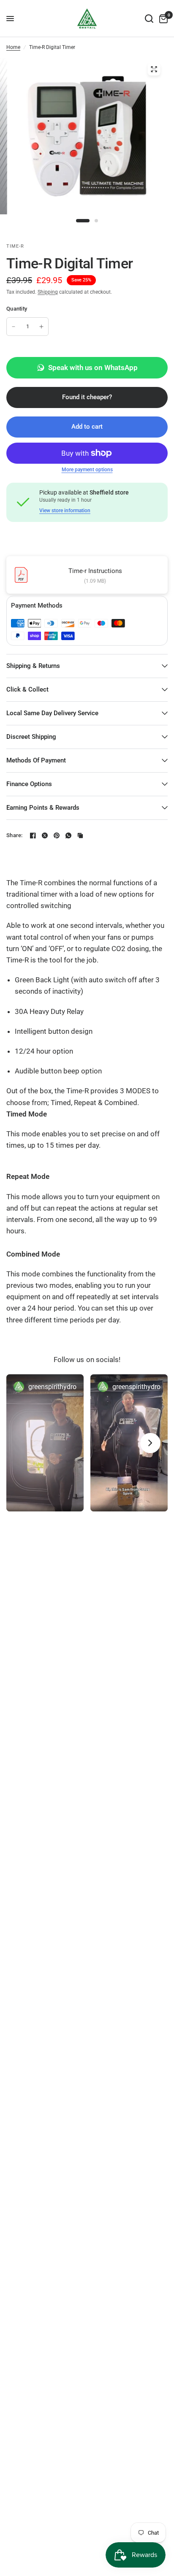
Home (13, 47)
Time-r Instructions (95, 571)
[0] (162, 19)
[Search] (149, 19)
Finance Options (29, 784)
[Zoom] (154, 69)
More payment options (87, 470)
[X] (45, 835)
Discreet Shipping (31, 737)
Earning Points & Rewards (43, 808)
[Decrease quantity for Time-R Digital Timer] (14, 327)
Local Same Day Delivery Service (52, 713)
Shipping (48, 292)
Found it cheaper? (87, 397)
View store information (65, 511)
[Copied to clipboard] (80, 835)
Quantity (17, 309)
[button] (45, 1443)
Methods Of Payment (36, 760)
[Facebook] (33, 835)
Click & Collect (27, 689)
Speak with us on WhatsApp (93, 368)
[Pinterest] (57, 835)
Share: (15, 835)
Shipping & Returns (33, 666)
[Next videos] (150, 1443)
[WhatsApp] (68, 835)
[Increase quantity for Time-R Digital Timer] (41, 327)
